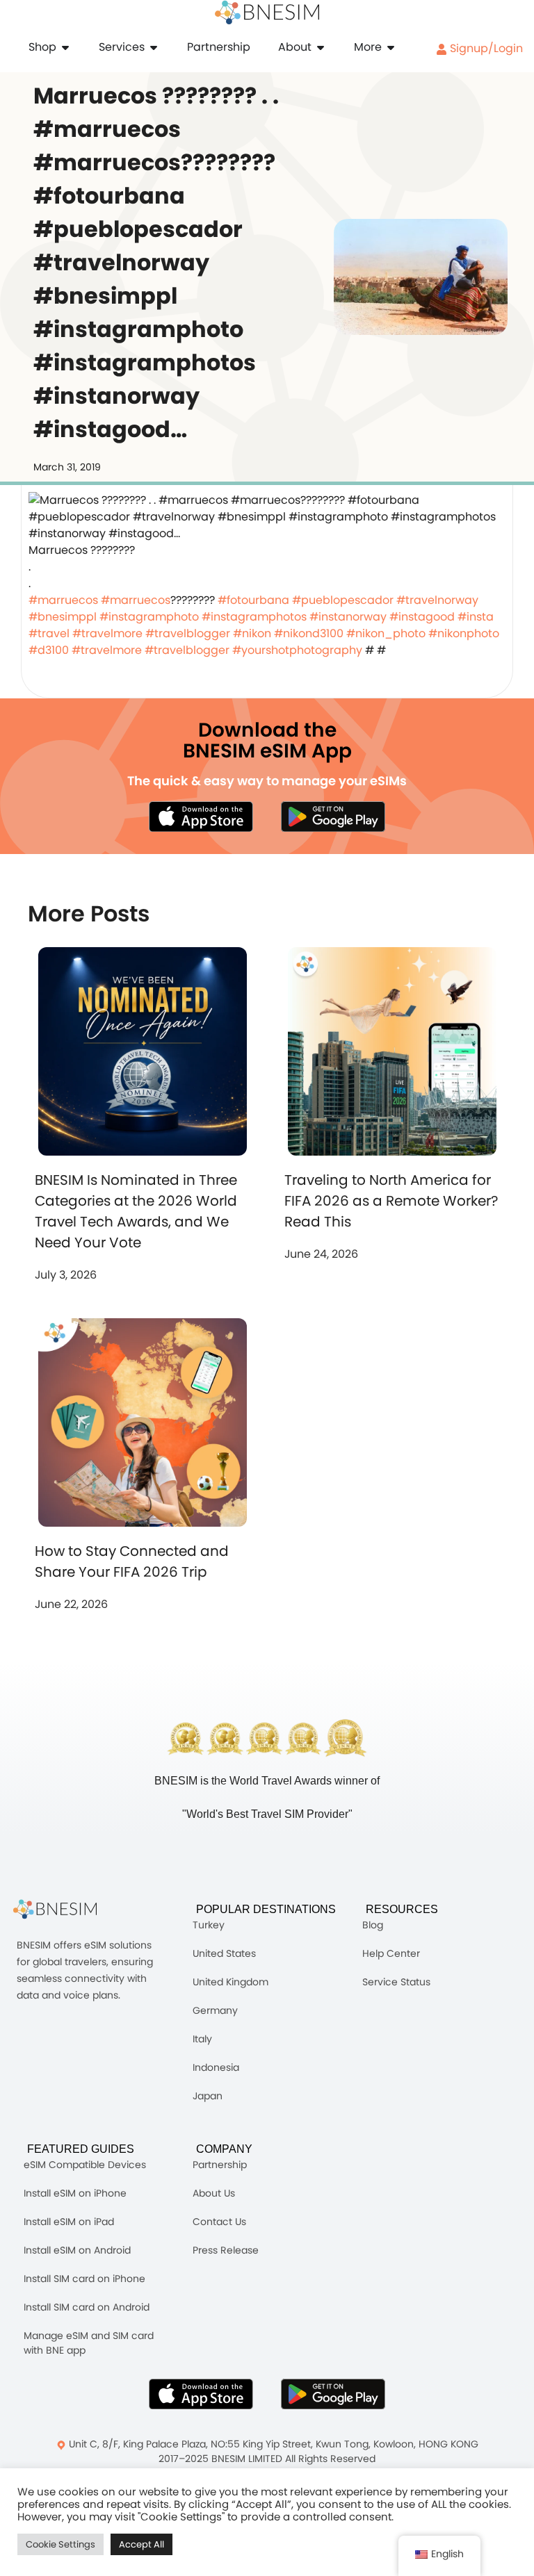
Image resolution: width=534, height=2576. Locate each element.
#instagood (422, 617)
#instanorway (348, 617)
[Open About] (321, 47)
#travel (49, 633)
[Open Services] (154, 47)
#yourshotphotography (297, 650)
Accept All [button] (141, 2544)
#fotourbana (253, 600)
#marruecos (63, 600)
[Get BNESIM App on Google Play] (333, 2394)
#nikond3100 (309, 633)
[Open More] (391, 47)
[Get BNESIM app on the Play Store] (333, 817)
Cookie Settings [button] (60, 2544)
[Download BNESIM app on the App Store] (201, 817)
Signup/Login (485, 48)
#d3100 (49, 650)
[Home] (267, 13)
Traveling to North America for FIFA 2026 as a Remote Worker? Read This (391, 1201)
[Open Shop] (65, 47)
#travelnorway (437, 600)
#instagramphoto (149, 617)
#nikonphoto (464, 633)
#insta (476, 617)
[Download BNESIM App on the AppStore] (201, 2394)
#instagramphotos (254, 617)
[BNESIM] (65, 1909)
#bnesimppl (63, 617)
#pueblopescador (343, 600)
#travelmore (107, 633)
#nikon (252, 633)
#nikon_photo (386, 633)
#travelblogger (188, 633)
